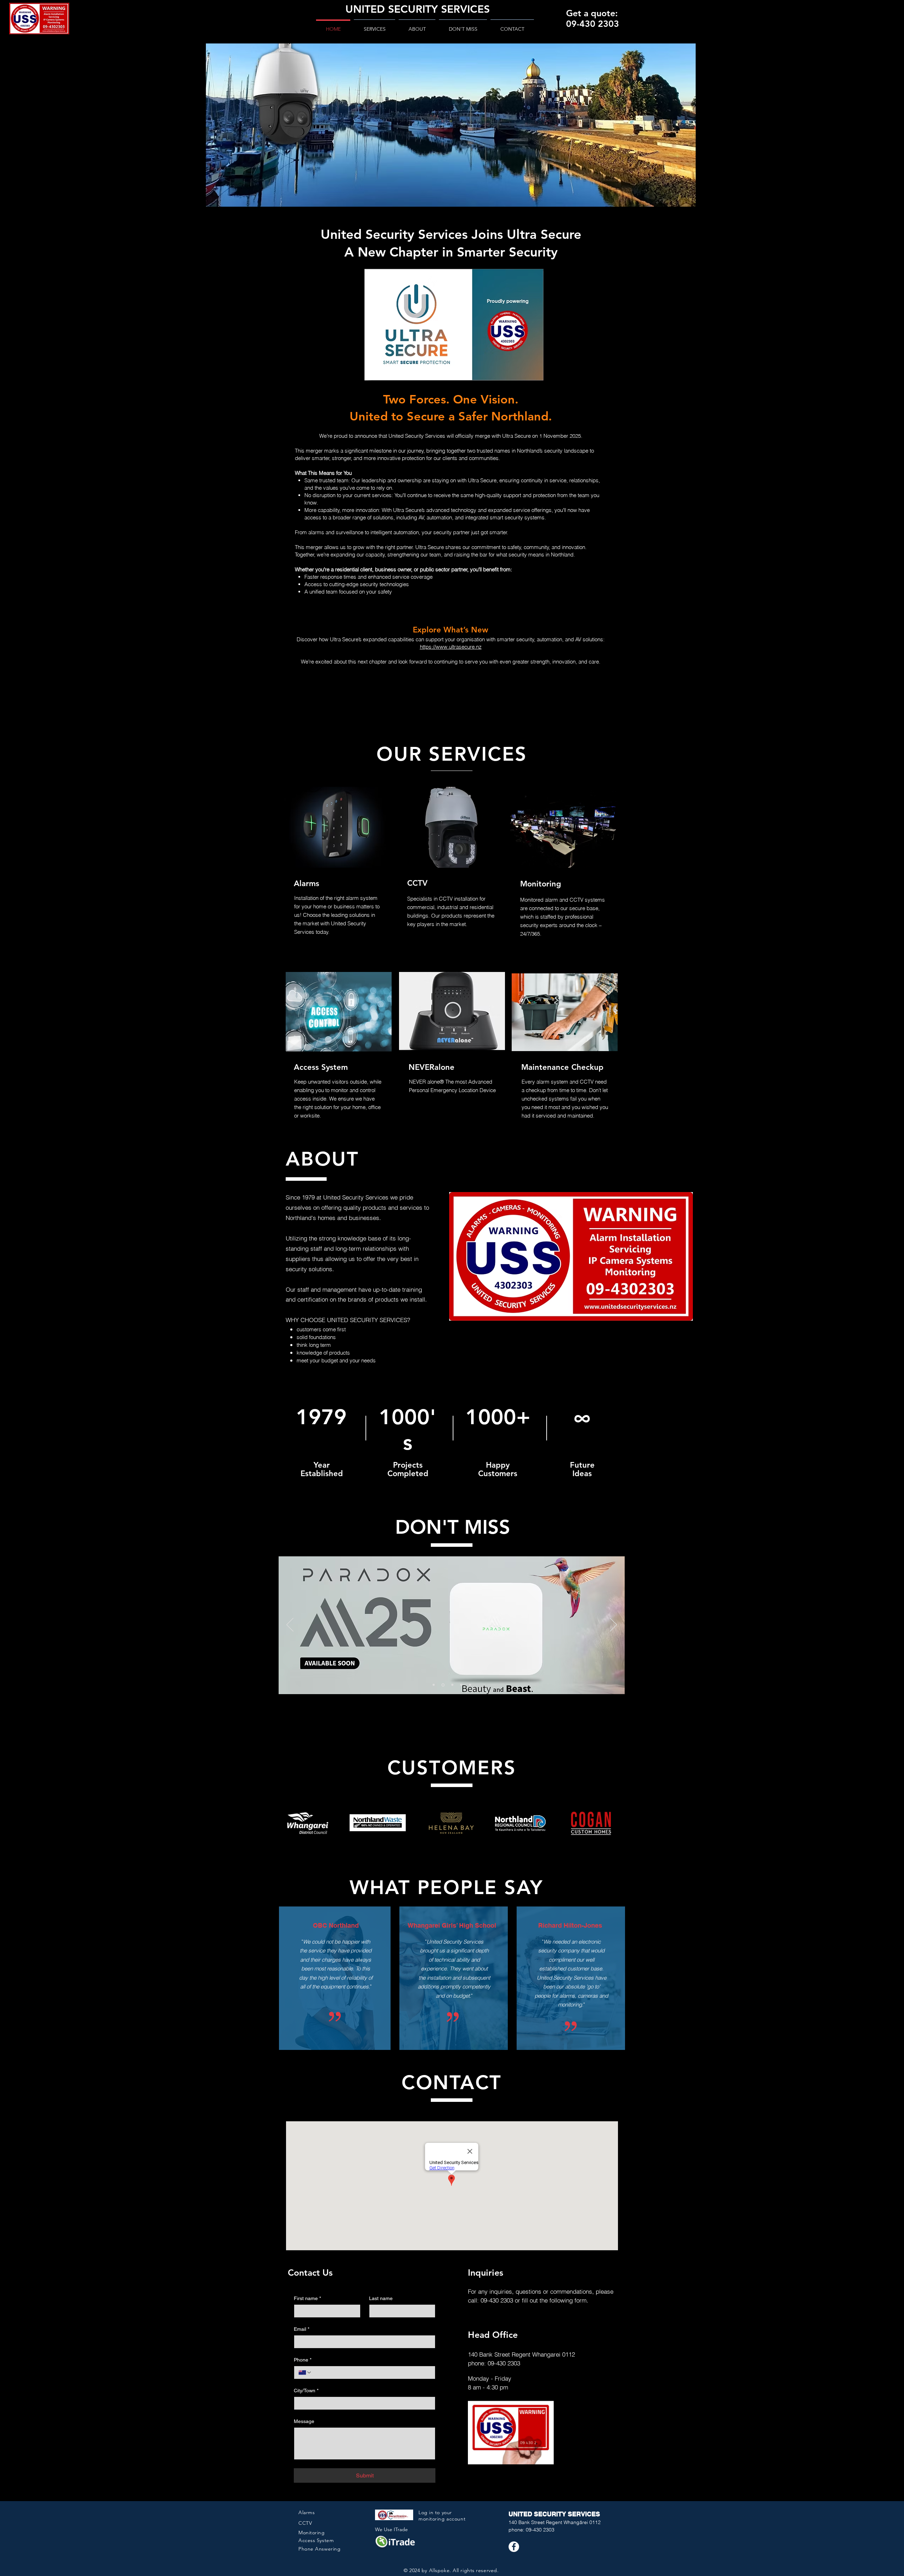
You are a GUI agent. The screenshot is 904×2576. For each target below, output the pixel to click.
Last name (381, 2298)
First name (307, 2298)
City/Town (306, 2391)
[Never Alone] (452, 1685)
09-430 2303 (497, 2300)
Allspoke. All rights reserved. (464, 2570)
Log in (427, 2512)
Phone (303, 2360)
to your (444, 2512)
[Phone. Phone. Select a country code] (305, 2372)
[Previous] (290, 1625)
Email (302, 2329)
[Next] (613, 1625)
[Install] (461, 1685)
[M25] (434, 1685)
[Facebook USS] (514, 2547)
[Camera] (442, 1685)
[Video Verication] (470, 1685)
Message (304, 2421)
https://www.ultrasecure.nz (451, 647)
